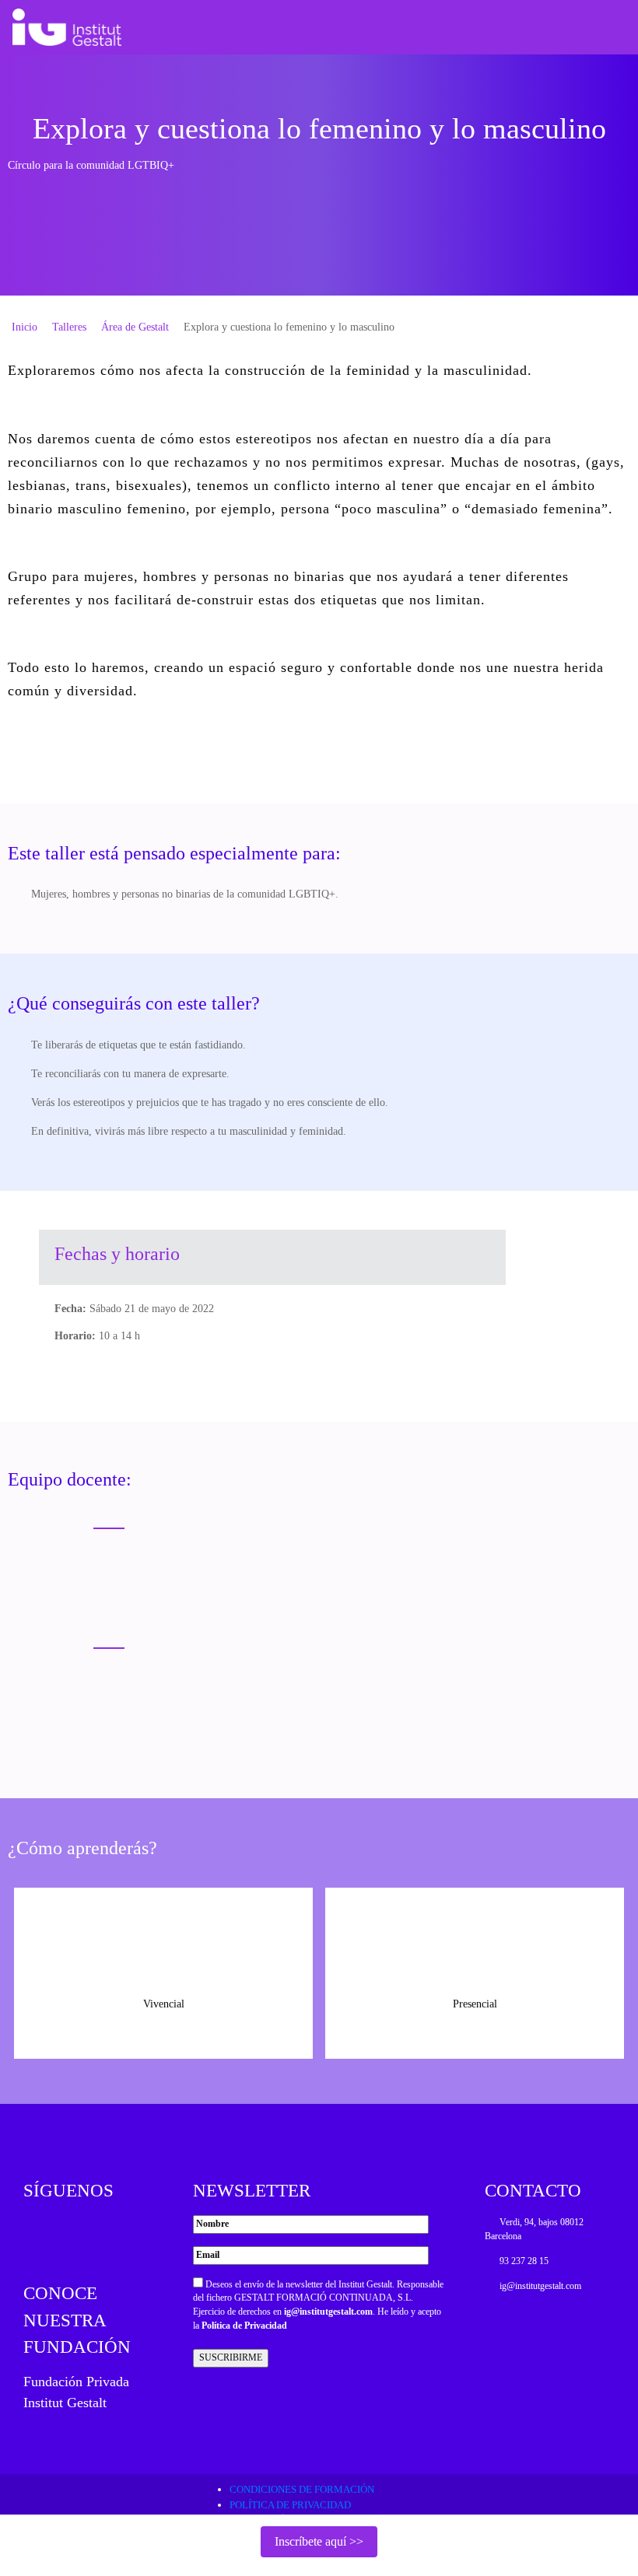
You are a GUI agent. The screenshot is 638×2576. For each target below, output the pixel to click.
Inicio (25, 327)
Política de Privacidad (244, 2326)
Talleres (69, 327)
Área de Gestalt (135, 327)
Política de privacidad (290, 2505)
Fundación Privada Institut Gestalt (76, 2392)
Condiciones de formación (302, 2489)
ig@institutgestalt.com (328, 2312)
